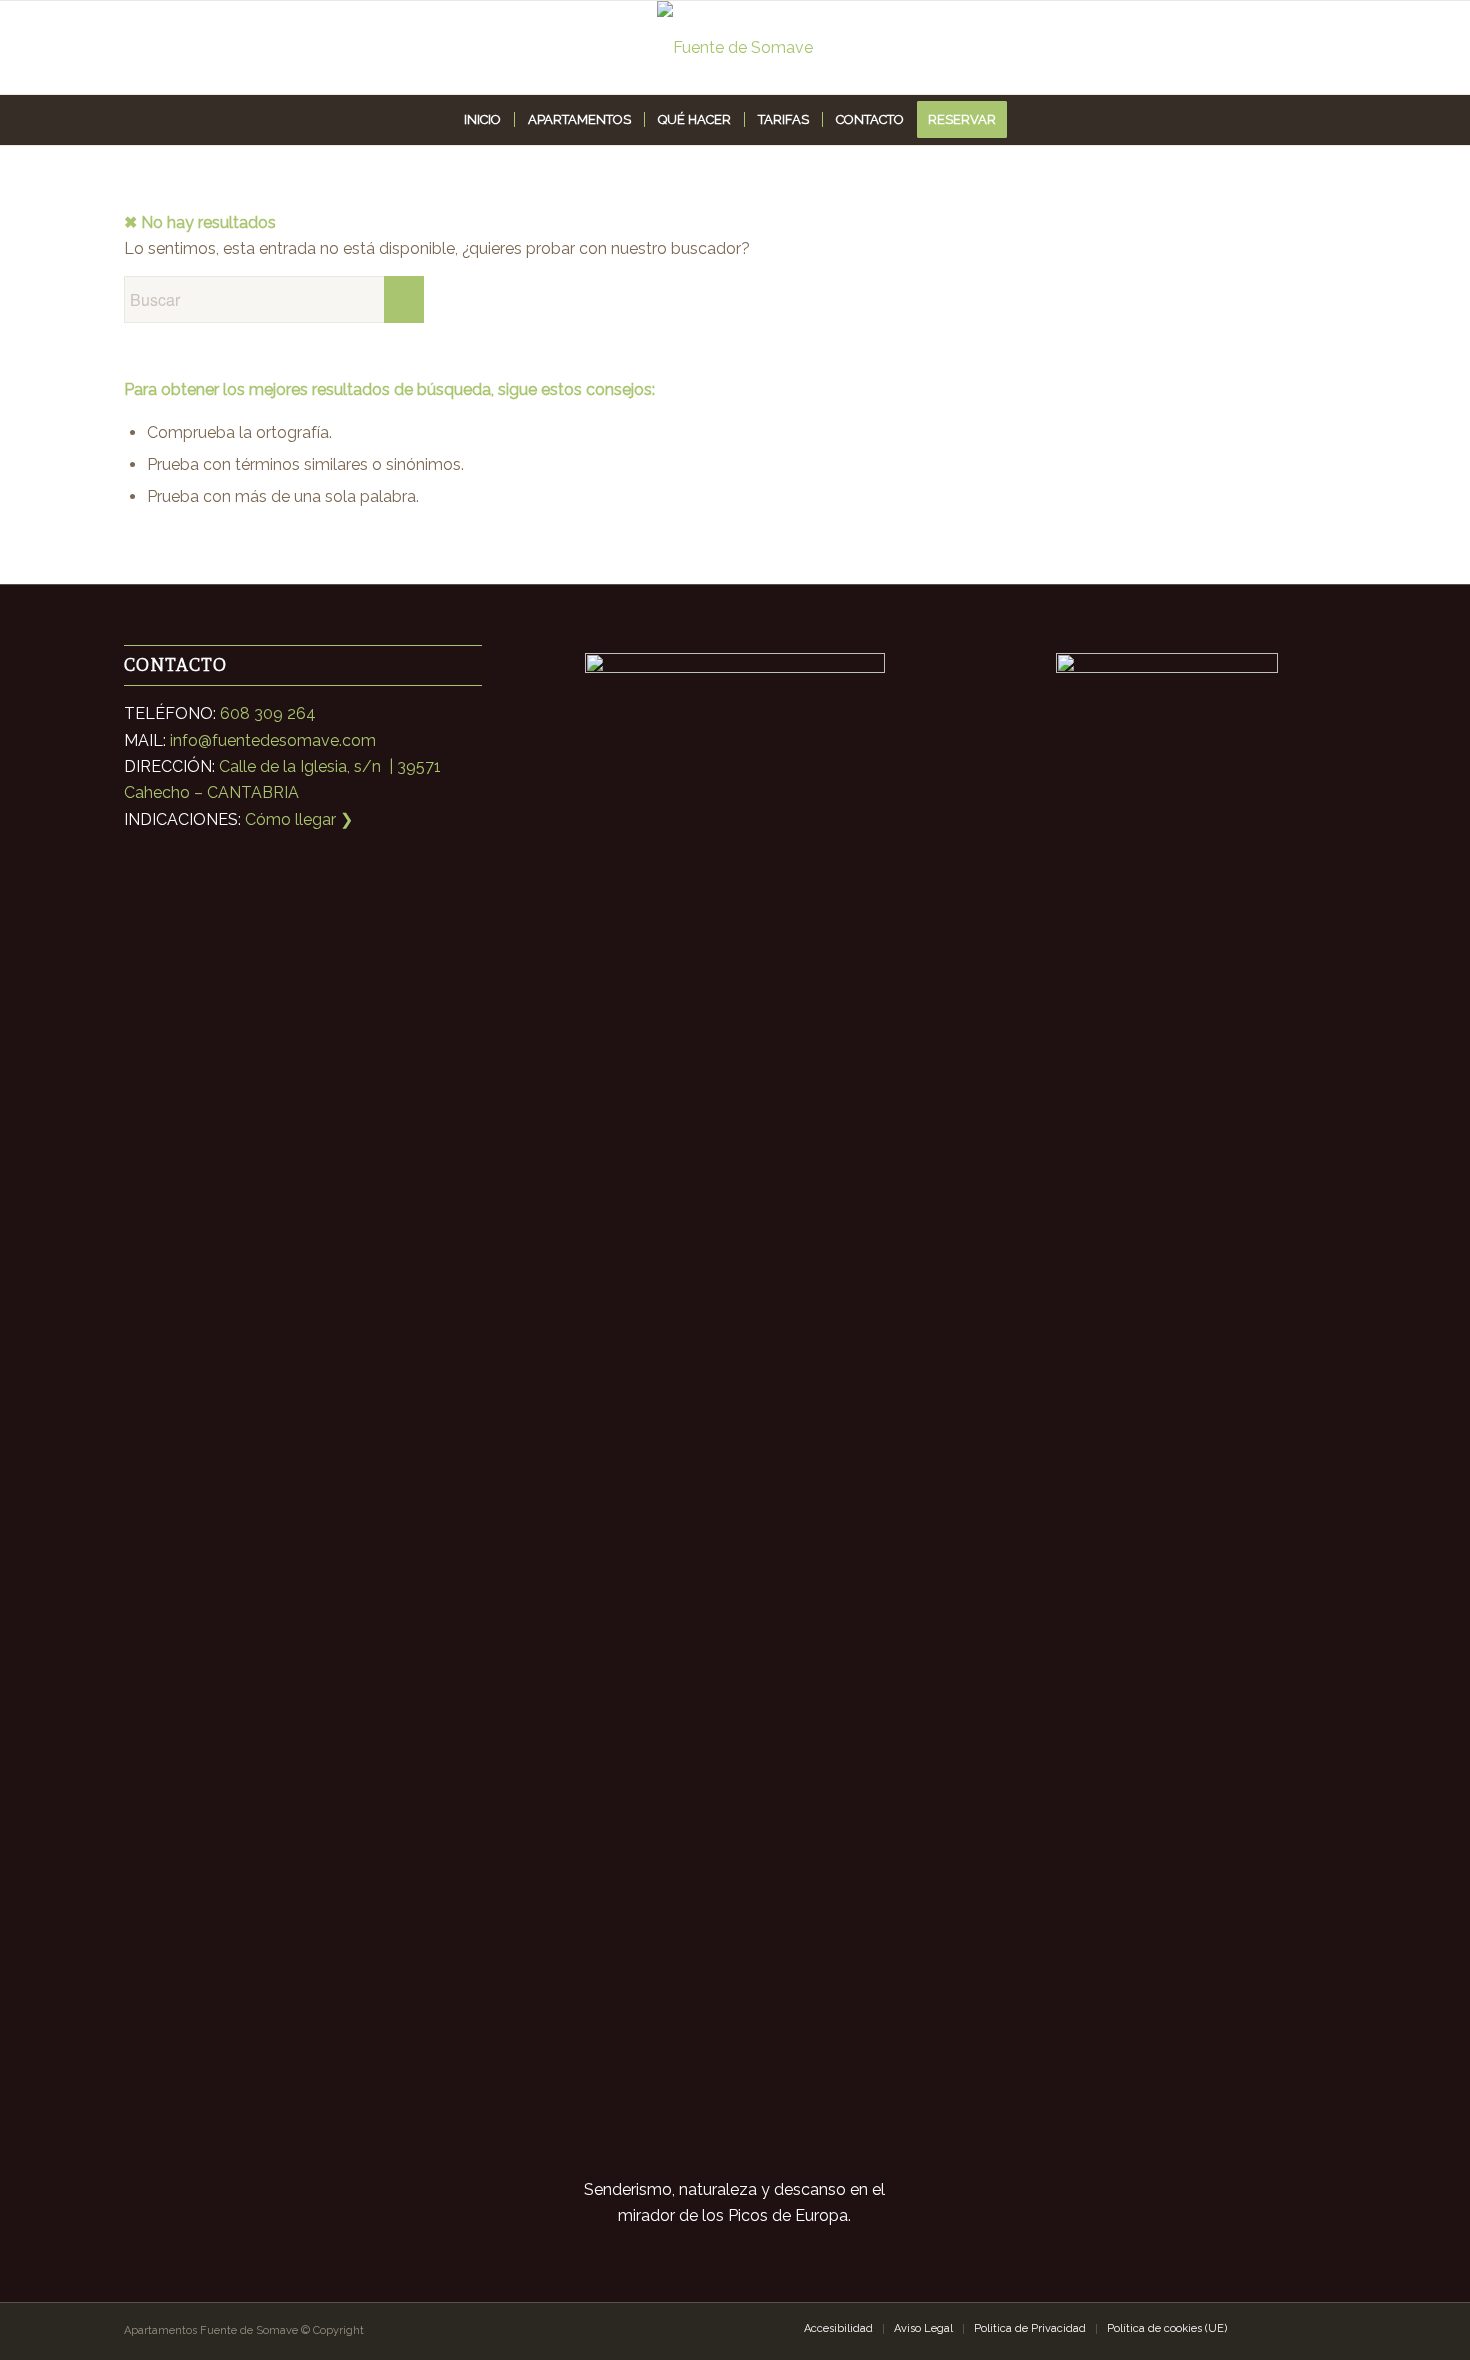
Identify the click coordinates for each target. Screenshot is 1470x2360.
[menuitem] (482, 120)
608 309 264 (268, 713)
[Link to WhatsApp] (1272, 2328)
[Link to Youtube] (1332, 2328)
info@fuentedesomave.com (273, 740)
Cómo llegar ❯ (299, 819)
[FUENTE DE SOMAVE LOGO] (735, 47)
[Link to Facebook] (1302, 2328)
